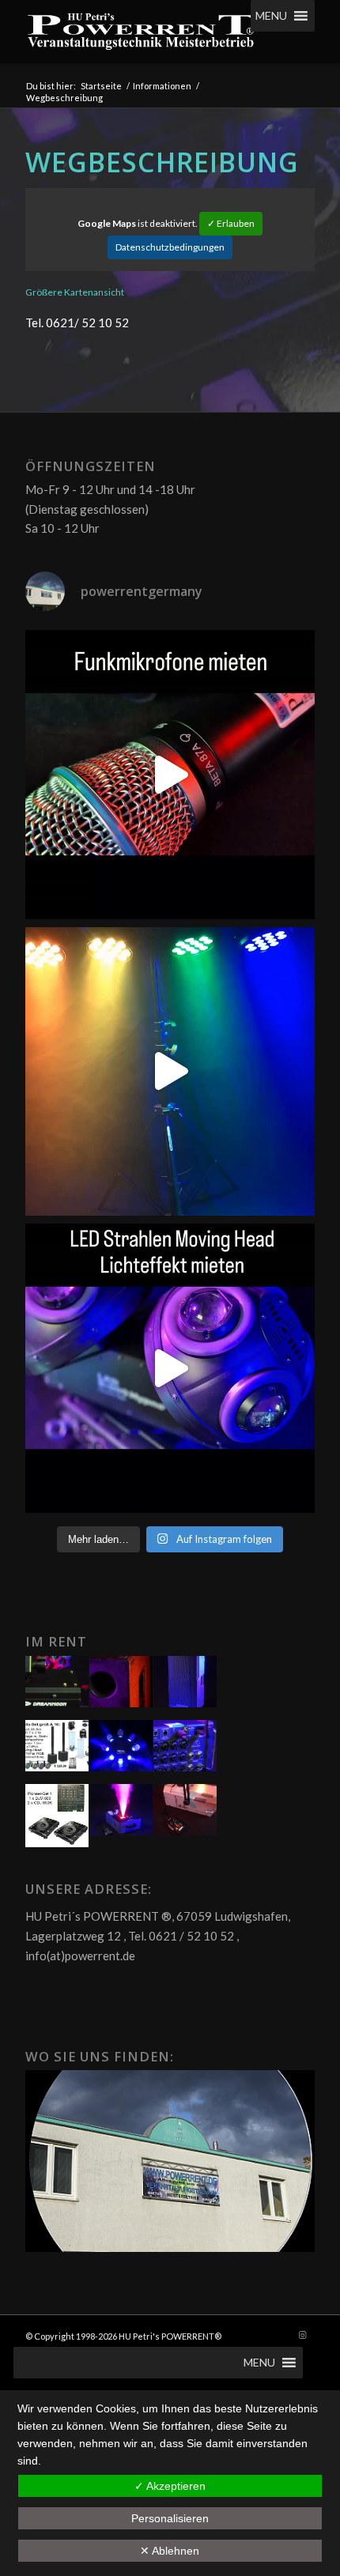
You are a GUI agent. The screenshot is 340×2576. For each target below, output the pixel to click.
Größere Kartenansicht (75, 292)
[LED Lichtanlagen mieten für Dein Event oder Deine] (170, 1072)
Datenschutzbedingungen (170, 247)
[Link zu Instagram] (303, 2335)
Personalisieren (170, 2518)
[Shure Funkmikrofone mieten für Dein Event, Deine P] (170, 775)
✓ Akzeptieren (170, 2486)
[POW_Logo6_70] (141, 32)
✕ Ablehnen (170, 2551)
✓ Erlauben (231, 223)
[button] (271, 16)
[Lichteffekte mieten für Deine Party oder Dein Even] (170, 1368)
